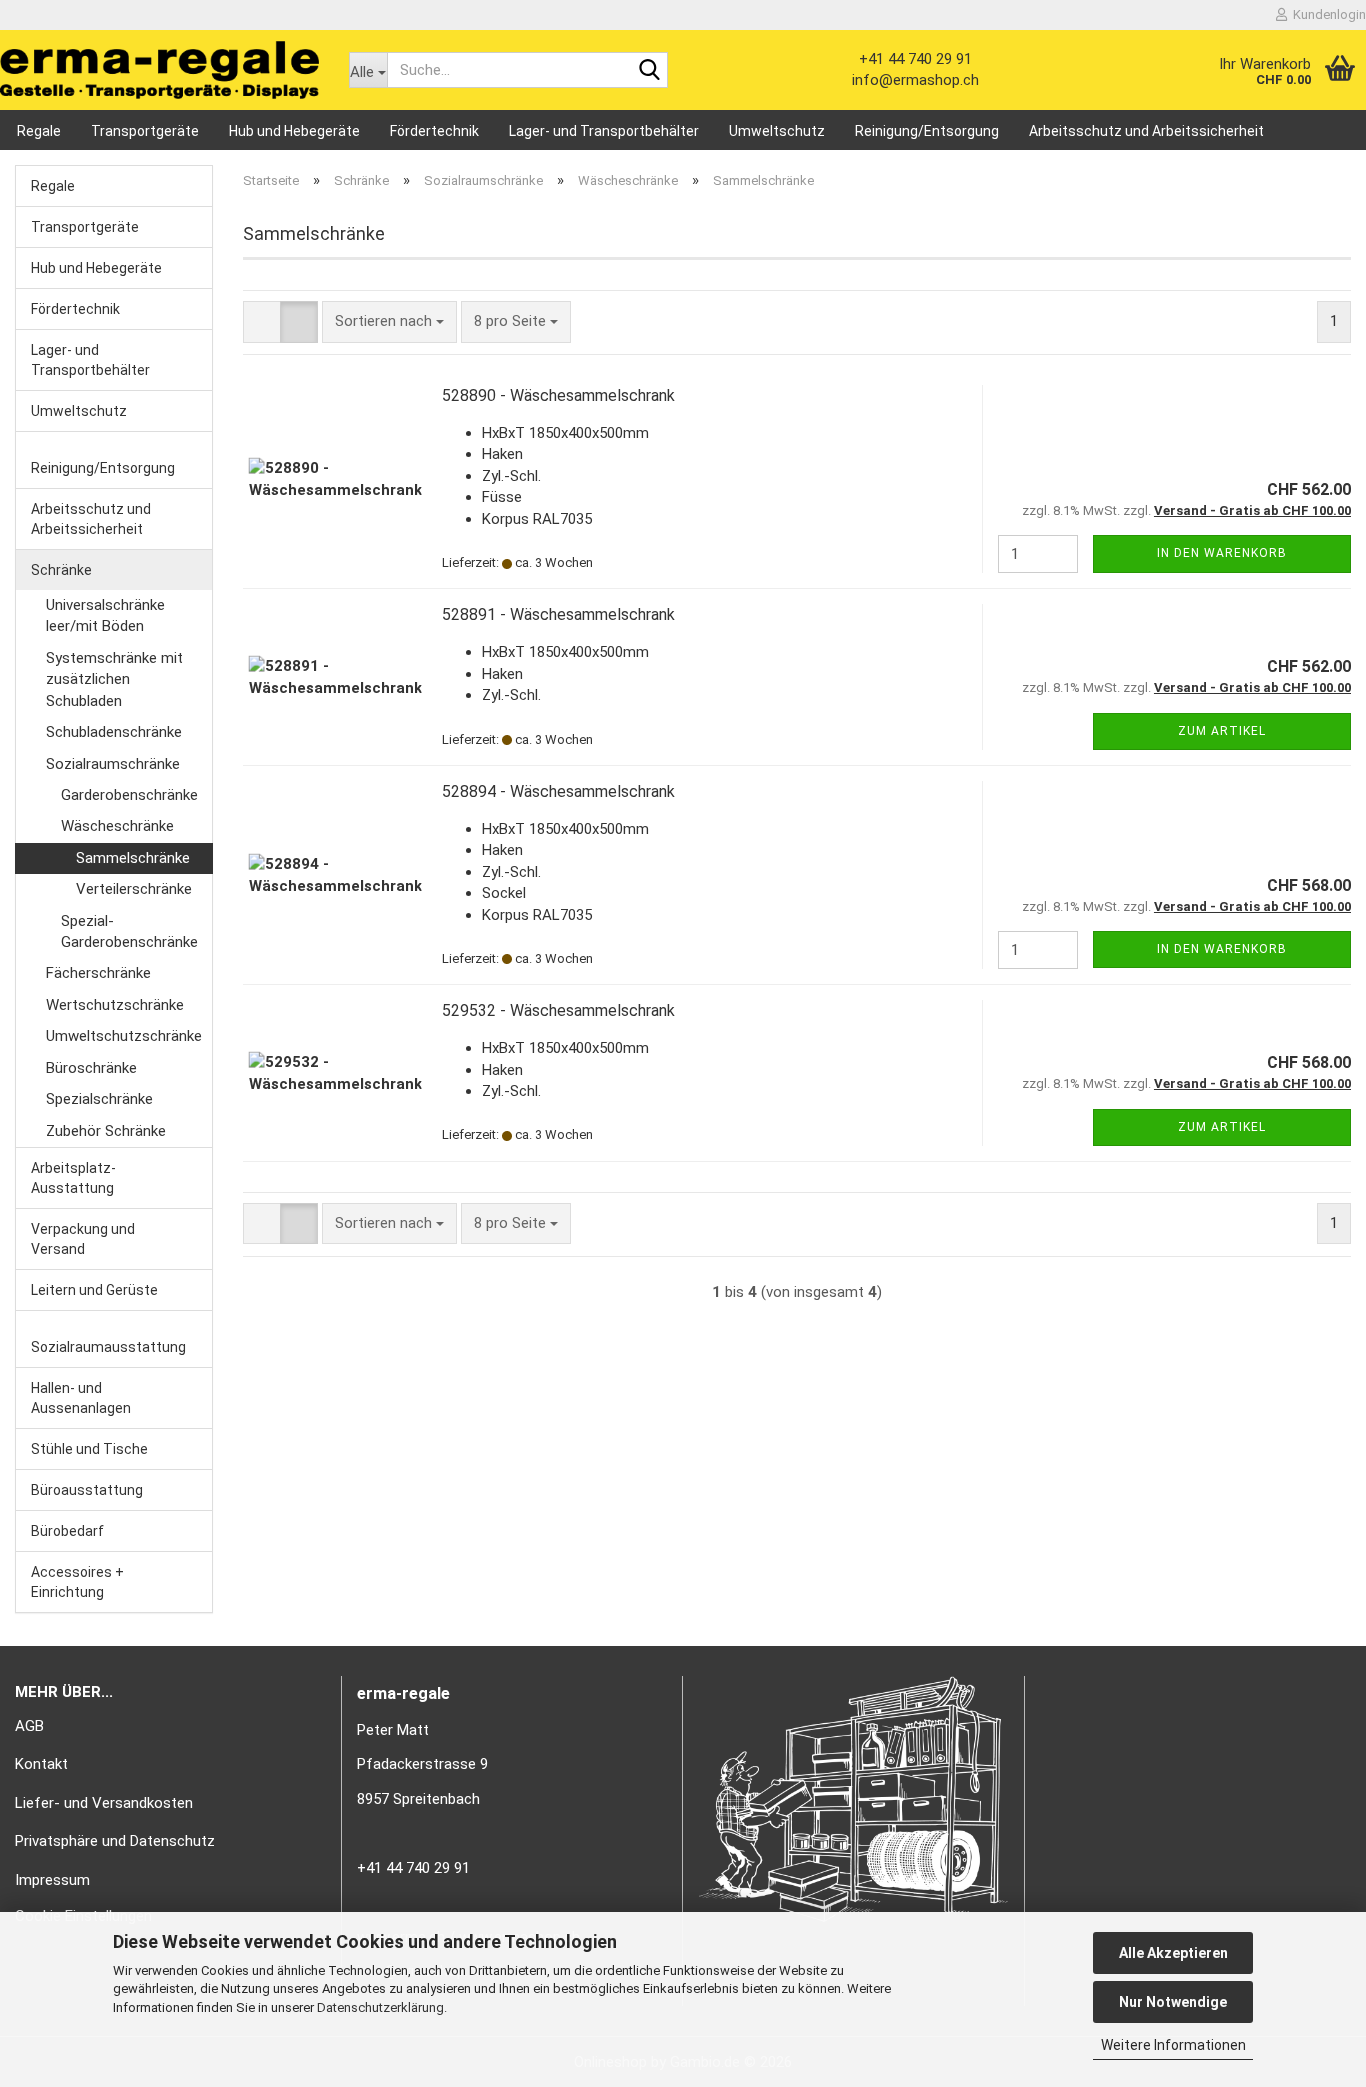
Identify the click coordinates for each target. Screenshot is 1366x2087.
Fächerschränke (98, 973)
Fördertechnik (434, 131)
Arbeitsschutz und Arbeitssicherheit (1146, 131)
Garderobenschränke (129, 795)
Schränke (61, 570)
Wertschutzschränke (115, 1005)
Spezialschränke (99, 1099)
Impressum (52, 1880)
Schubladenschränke (114, 732)
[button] (262, 321)
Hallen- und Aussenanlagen (81, 1398)
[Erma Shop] (159, 70)
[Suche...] (649, 71)
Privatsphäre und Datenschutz (115, 1841)
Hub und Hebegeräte (294, 131)
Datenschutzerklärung (380, 2007)
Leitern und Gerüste (94, 1290)
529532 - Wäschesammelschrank (558, 1010)
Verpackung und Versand (83, 1239)
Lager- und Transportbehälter (604, 131)
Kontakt (41, 1764)
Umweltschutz (777, 131)
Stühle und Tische (89, 1449)
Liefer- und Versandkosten (104, 1803)
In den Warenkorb (1222, 553)
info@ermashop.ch (915, 80)
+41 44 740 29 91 (915, 59)
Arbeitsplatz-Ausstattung (73, 1178)
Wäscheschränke (117, 826)
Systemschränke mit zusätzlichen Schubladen (114, 679)
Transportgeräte (145, 131)
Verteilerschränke (134, 889)
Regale (39, 131)
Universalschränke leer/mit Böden (105, 615)
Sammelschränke (133, 858)
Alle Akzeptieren (1173, 1953)
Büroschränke (91, 1068)
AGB (29, 1726)
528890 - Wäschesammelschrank (558, 395)
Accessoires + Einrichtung (77, 1582)
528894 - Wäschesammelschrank (558, 791)
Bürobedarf (67, 1531)
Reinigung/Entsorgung (927, 131)
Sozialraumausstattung (108, 1347)
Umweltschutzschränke (124, 1036)
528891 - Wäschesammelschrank (558, 614)
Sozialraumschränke (113, 764)
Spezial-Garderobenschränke (129, 931)
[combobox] (389, 321)
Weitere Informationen (1173, 2045)
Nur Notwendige (1173, 2002)
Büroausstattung (87, 1490)
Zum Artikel (1222, 731)
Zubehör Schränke (106, 1131)
